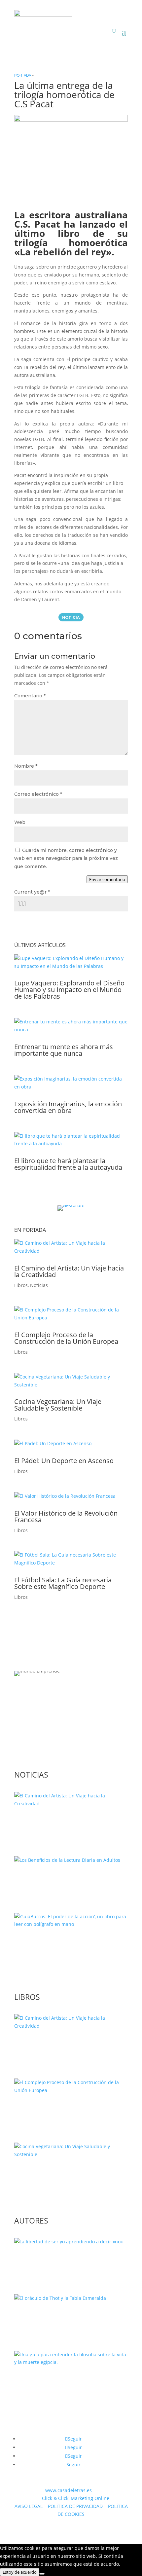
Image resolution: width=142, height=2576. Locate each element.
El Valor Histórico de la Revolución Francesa (66, 1516)
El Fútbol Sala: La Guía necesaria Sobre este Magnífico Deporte (63, 1583)
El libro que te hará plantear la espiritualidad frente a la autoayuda (68, 1164)
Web (20, 822)
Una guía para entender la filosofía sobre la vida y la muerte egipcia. (67, 2383)
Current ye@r (32, 892)
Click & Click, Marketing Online (76, 2498)
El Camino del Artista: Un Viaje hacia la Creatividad (69, 1271)
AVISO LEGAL (29, 2506)
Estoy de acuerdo (20, 2572)
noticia (71, 617)
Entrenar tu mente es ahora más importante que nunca (64, 1050)
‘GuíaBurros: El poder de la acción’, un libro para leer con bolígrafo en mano (67, 1948)
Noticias (39, 1285)
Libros (21, 1285)
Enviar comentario (107, 879)
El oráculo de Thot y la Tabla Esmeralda (56, 2318)
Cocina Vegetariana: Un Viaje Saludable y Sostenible (58, 1405)
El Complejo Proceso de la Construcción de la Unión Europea (66, 1338)
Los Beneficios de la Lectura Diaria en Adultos (71, 1880)
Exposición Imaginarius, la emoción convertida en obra (68, 1107)
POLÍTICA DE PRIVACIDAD (75, 2506)
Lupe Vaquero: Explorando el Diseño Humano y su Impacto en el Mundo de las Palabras (69, 990)
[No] (42, 2574)
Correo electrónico (38, 794)
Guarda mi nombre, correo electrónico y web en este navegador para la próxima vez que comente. (66, 859)
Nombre (26, 766)
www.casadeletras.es (69, 2490)
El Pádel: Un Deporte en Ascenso (64, 1461)
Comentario (30, 696)
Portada (23, 75)
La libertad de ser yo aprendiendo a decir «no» (68, 2262)
